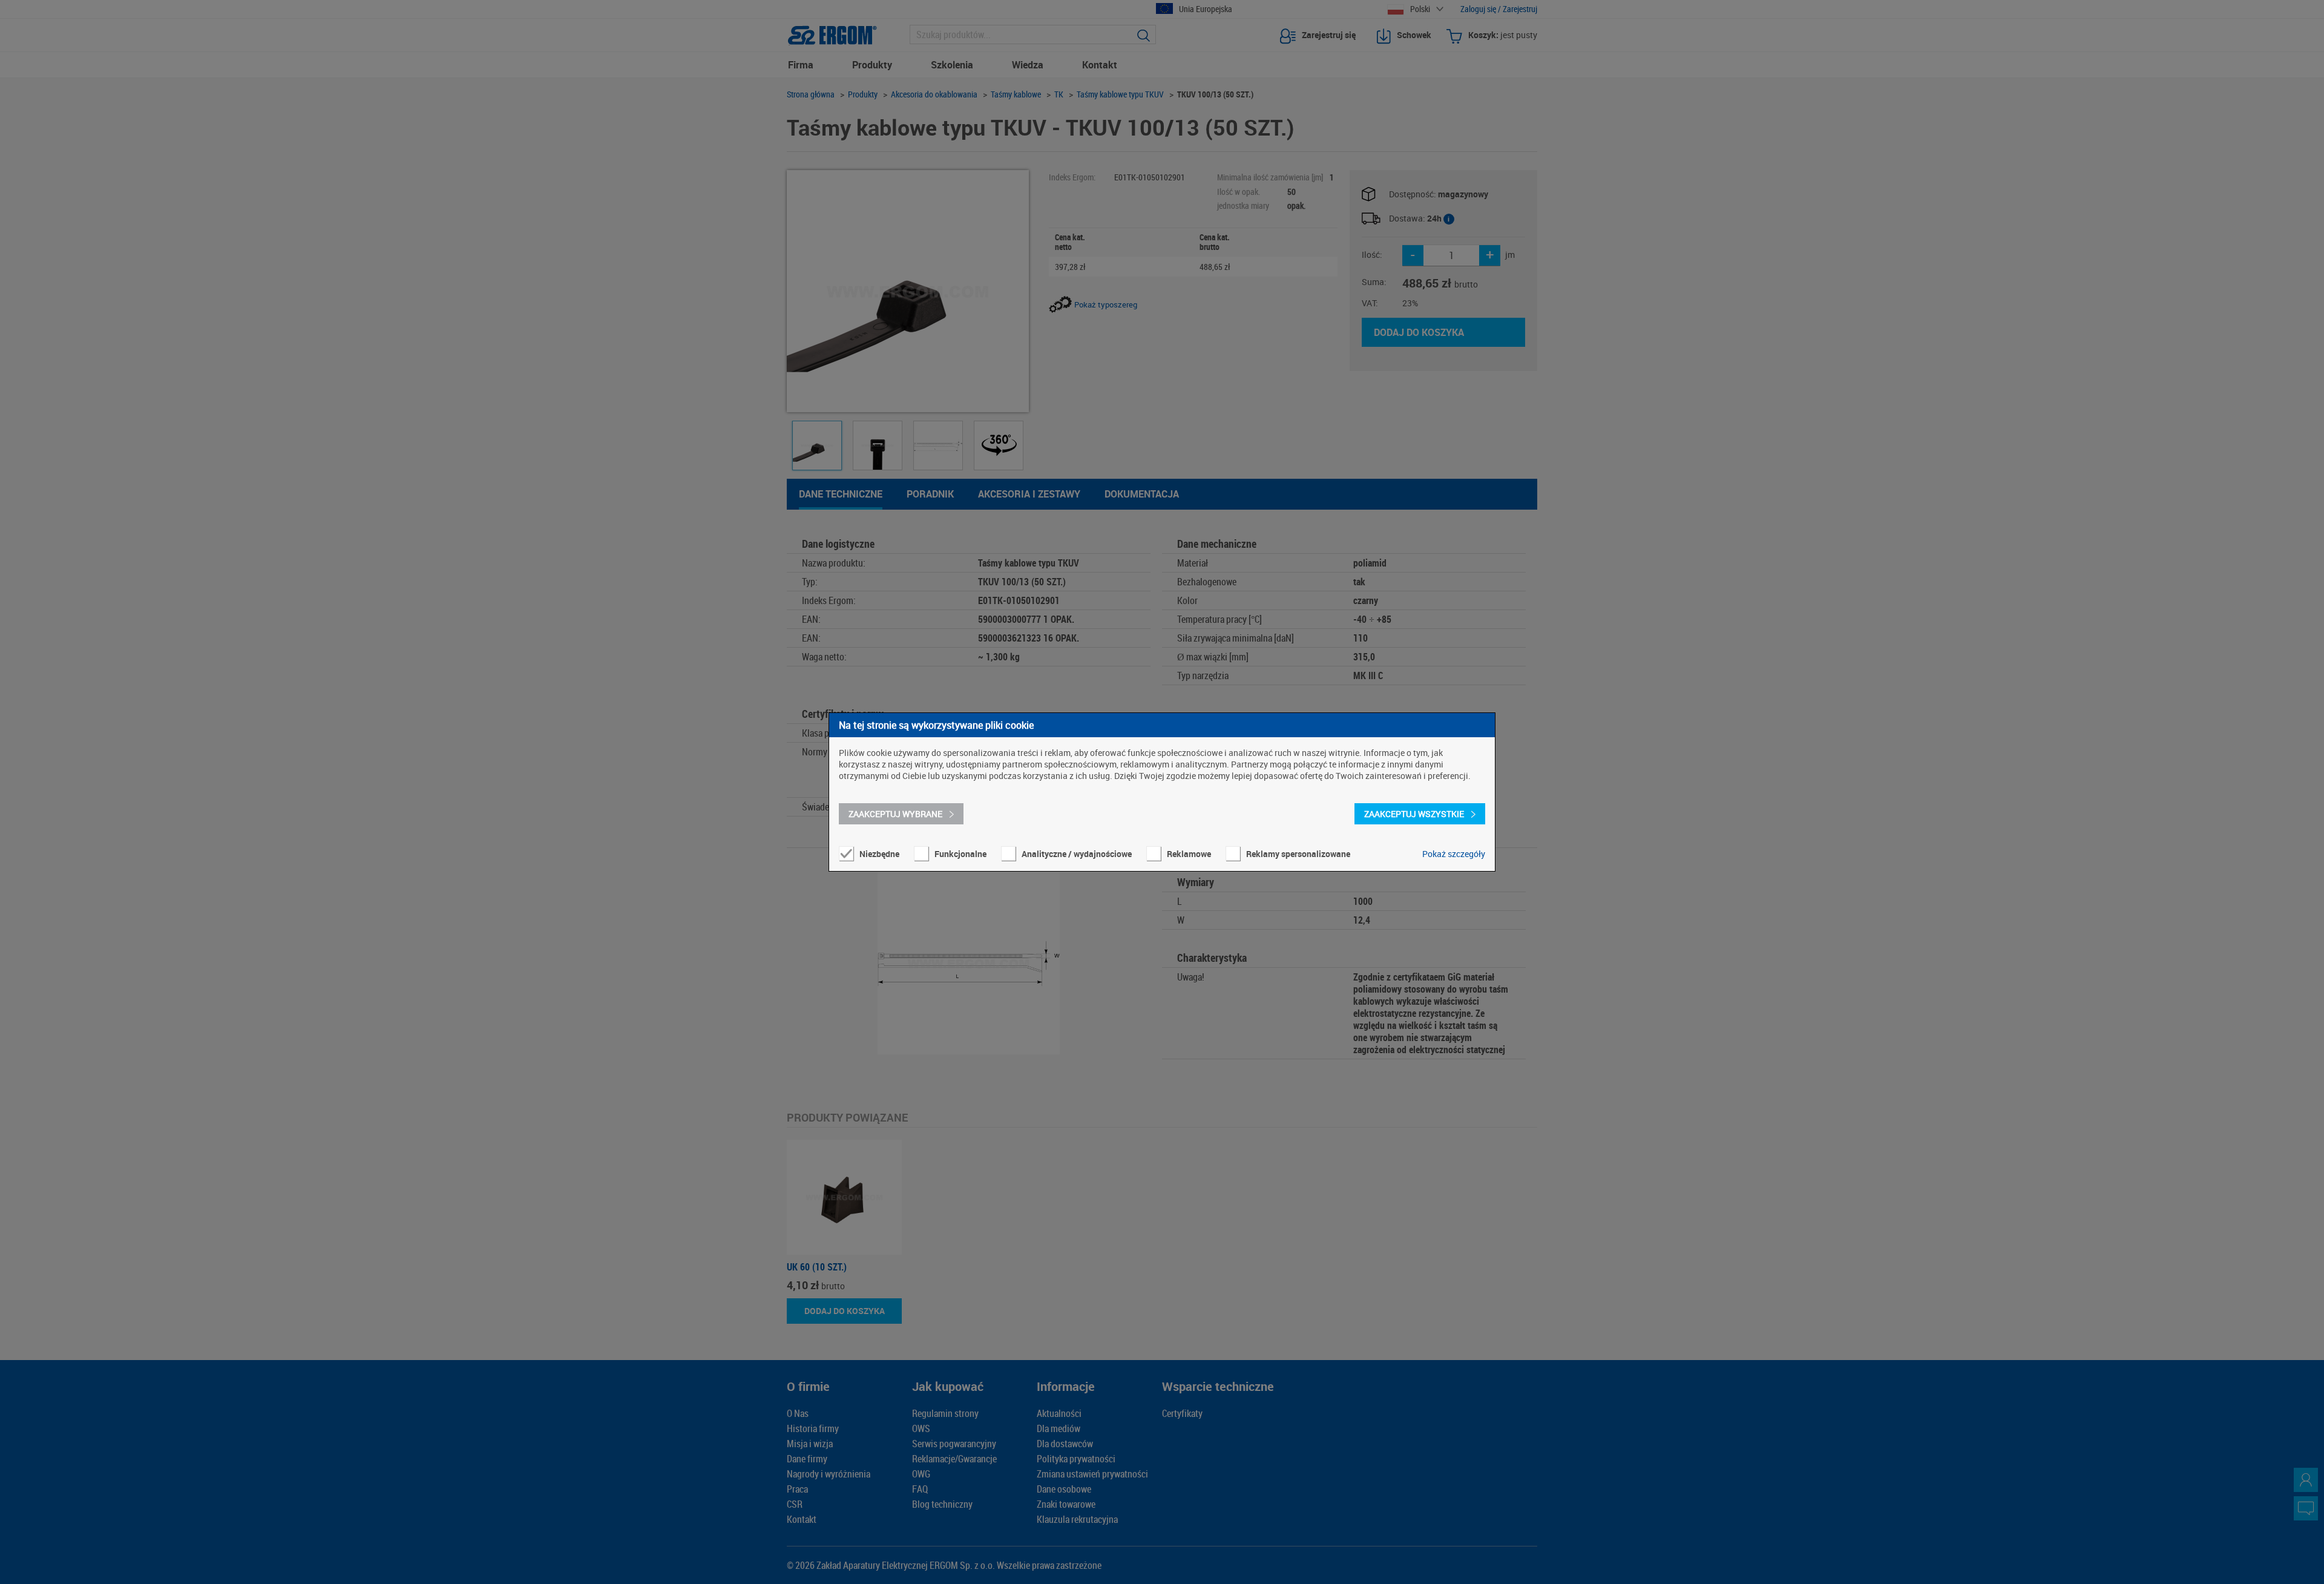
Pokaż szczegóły (1454, 854)
